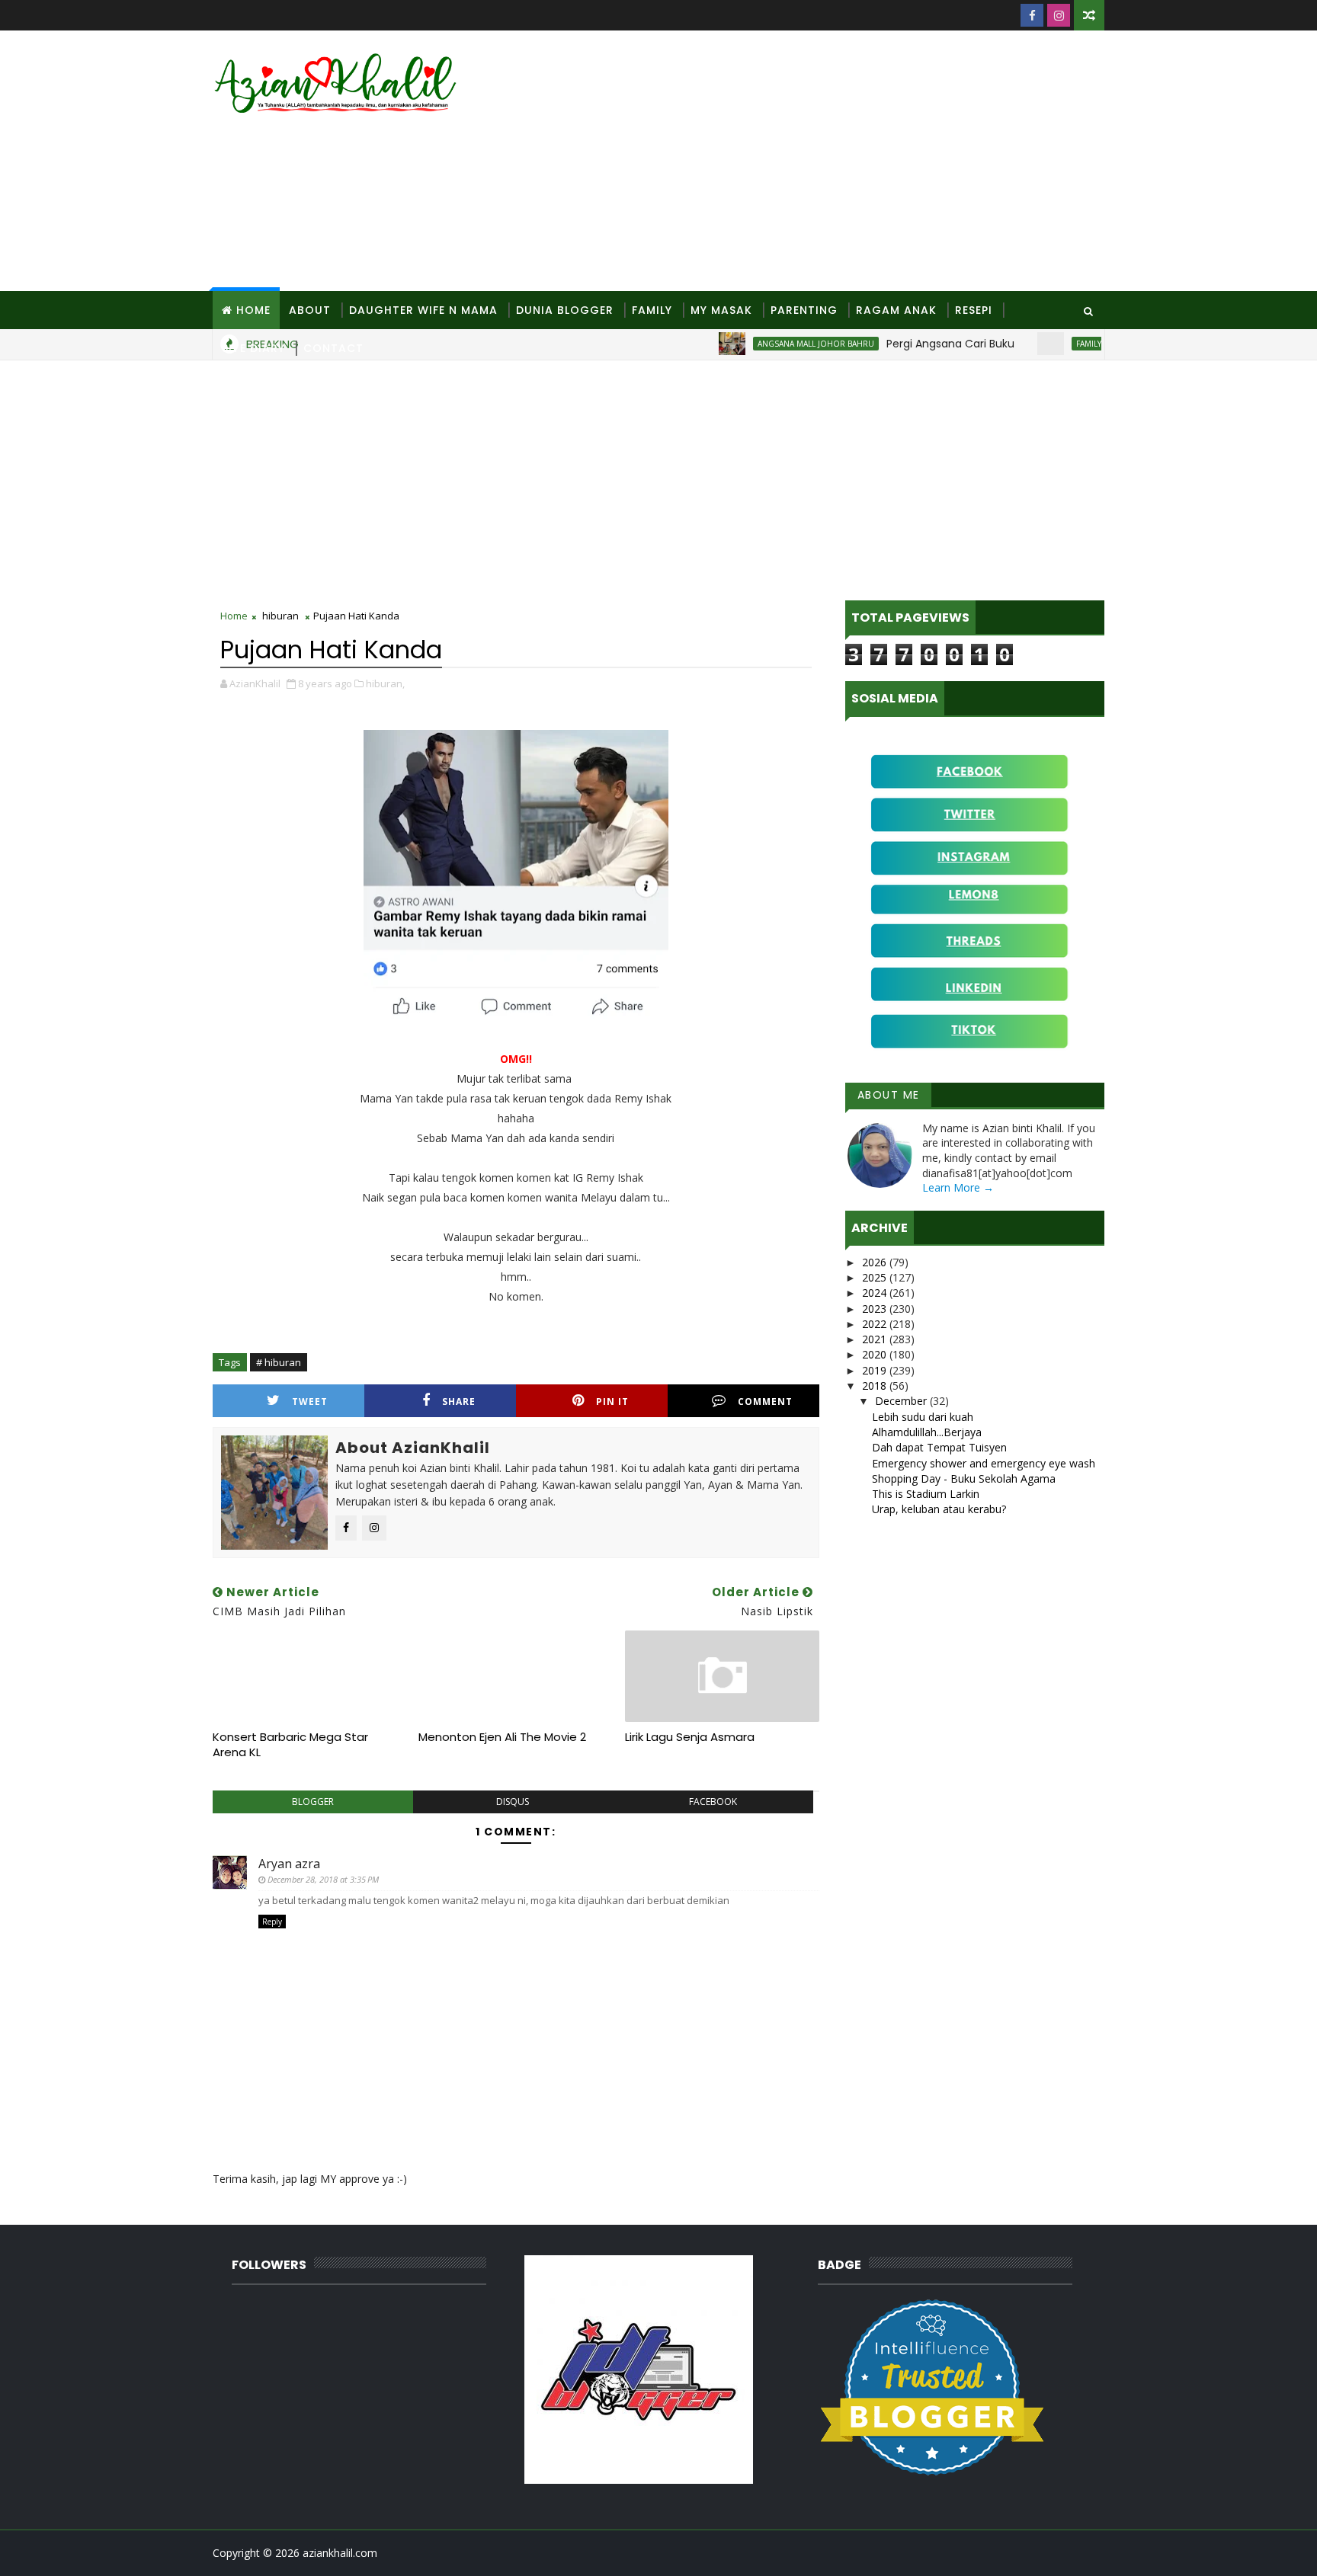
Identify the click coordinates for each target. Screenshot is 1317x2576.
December (902, 1401)
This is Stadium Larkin (926, 1494)
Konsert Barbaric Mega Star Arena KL (290, 1744)
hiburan (280, 616)
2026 (876, 1262)
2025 (876, 1277)
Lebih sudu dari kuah (923, 1417)
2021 (876, 1339)
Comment (765, 1402)
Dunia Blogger (565, 310)
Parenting (804, 310)
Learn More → (958, 1187)
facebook (713, 1802)
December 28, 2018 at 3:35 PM (323, 1879)
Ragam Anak (896, 310)
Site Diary (253, 348)
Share (459, 1402)
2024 (876, 1293)
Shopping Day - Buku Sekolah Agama (964, 1478)
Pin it (612, 1402)
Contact (333, 348)
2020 (876, 1354)
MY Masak (721, 310)
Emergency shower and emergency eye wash (984, 1463)
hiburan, (385, 683)
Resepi (974, 310)
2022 (876, 1324)
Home (253, 310)
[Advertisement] (826, 162)
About (310, 310)
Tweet (310, 1402)
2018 (876, 1386)
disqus (513, 1802)
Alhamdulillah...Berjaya (927, 1432)
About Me (889, 1095)
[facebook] (1032, 15)
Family (652, 310)
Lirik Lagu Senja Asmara (690, 1737)
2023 (876, 1309)
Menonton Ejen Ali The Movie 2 (502, 1737)
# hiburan (279, 1362)
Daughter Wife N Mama (423, 310)
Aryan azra (289, 1864)
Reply (272, 1922)
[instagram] (1059, 15)
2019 (876, 1370)
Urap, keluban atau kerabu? (939, 1509)
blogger (313, 1802)
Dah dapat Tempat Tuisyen (939, 1447)
